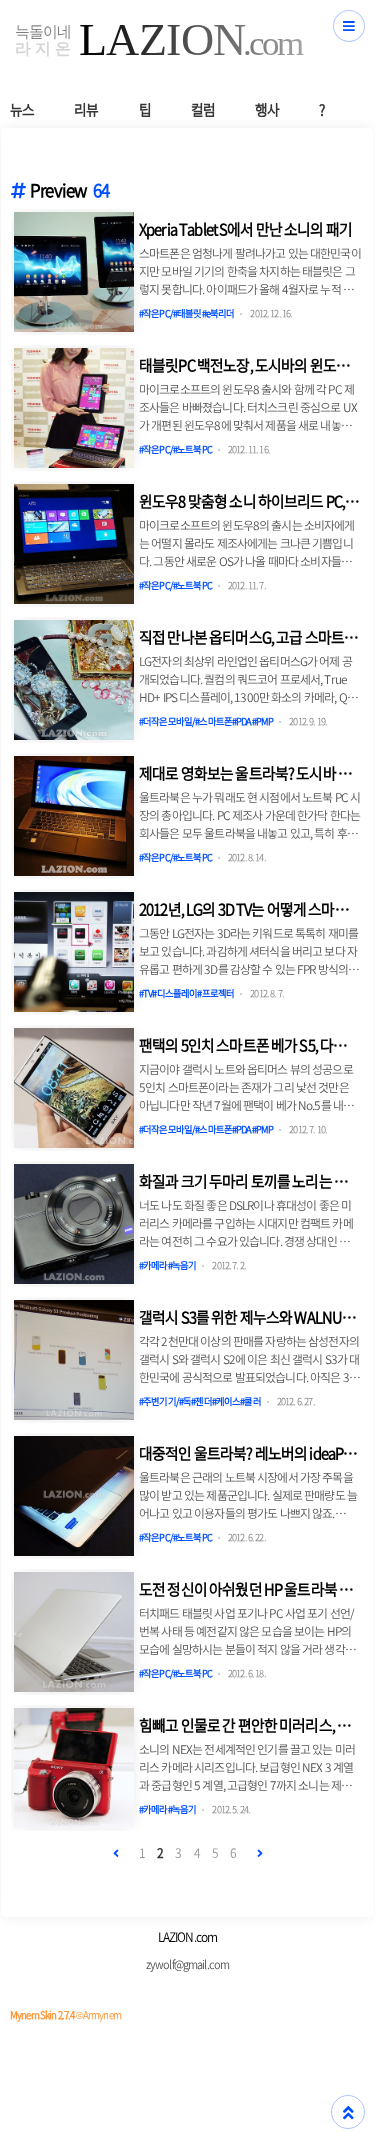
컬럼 (203, 109)
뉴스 (22, 109)
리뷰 (86, 109)
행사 (267, 109)
